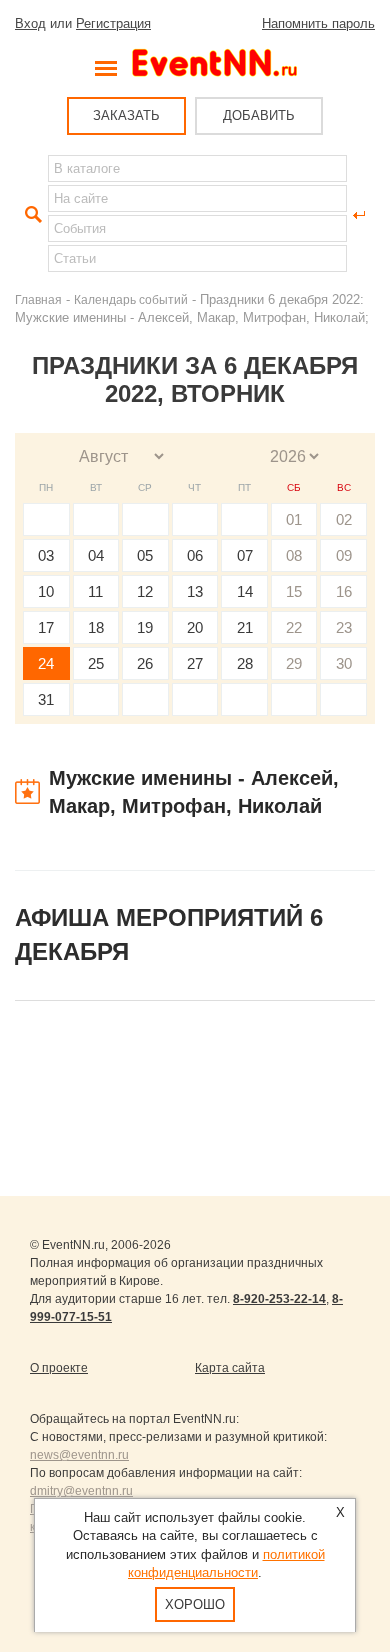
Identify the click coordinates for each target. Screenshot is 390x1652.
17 (46, 627)
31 (46, 699)
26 (145, 663)
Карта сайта (230, 1368)
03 (46, 555)
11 (95, 591)
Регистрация (113, 23)
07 (245, 555)
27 (195, 663)
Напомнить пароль (318, 23)
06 (195, 555)
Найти (31, 215)
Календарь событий (131, 299)
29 (294, 663)
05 (145, 555)
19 (145, 627)
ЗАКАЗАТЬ (126, 115)
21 (245, 627)
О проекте (59, 1368)
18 (96, 627)
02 (344, 519)
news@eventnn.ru (79, 1455)
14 (245, 591)
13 (195, 591)
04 (96, 555)
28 (245, 663)
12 (145, 591)
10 (46, 591)
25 (96, 663)
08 (294, 555)
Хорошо (195, 1604)
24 (46, 663)
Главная (38, 299)
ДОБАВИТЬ (259, 115)
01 (294, 519)
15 (294, 591)
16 (344, 591)
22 (294, 627)
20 (195, 627)
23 (344, 627)
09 (344, 555)
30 (344, 663)
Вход (30, 23)
